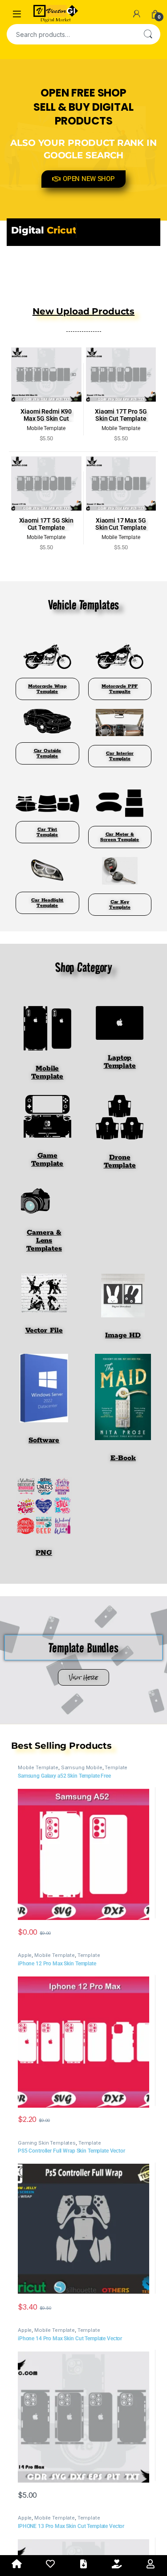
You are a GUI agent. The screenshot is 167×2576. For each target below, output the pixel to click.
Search (148, 34)
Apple (25, 2029)
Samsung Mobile (82, 1842)
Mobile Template (38, 1842)
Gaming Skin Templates (47, 2217)
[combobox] (71, 34)
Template (116, 1842)
